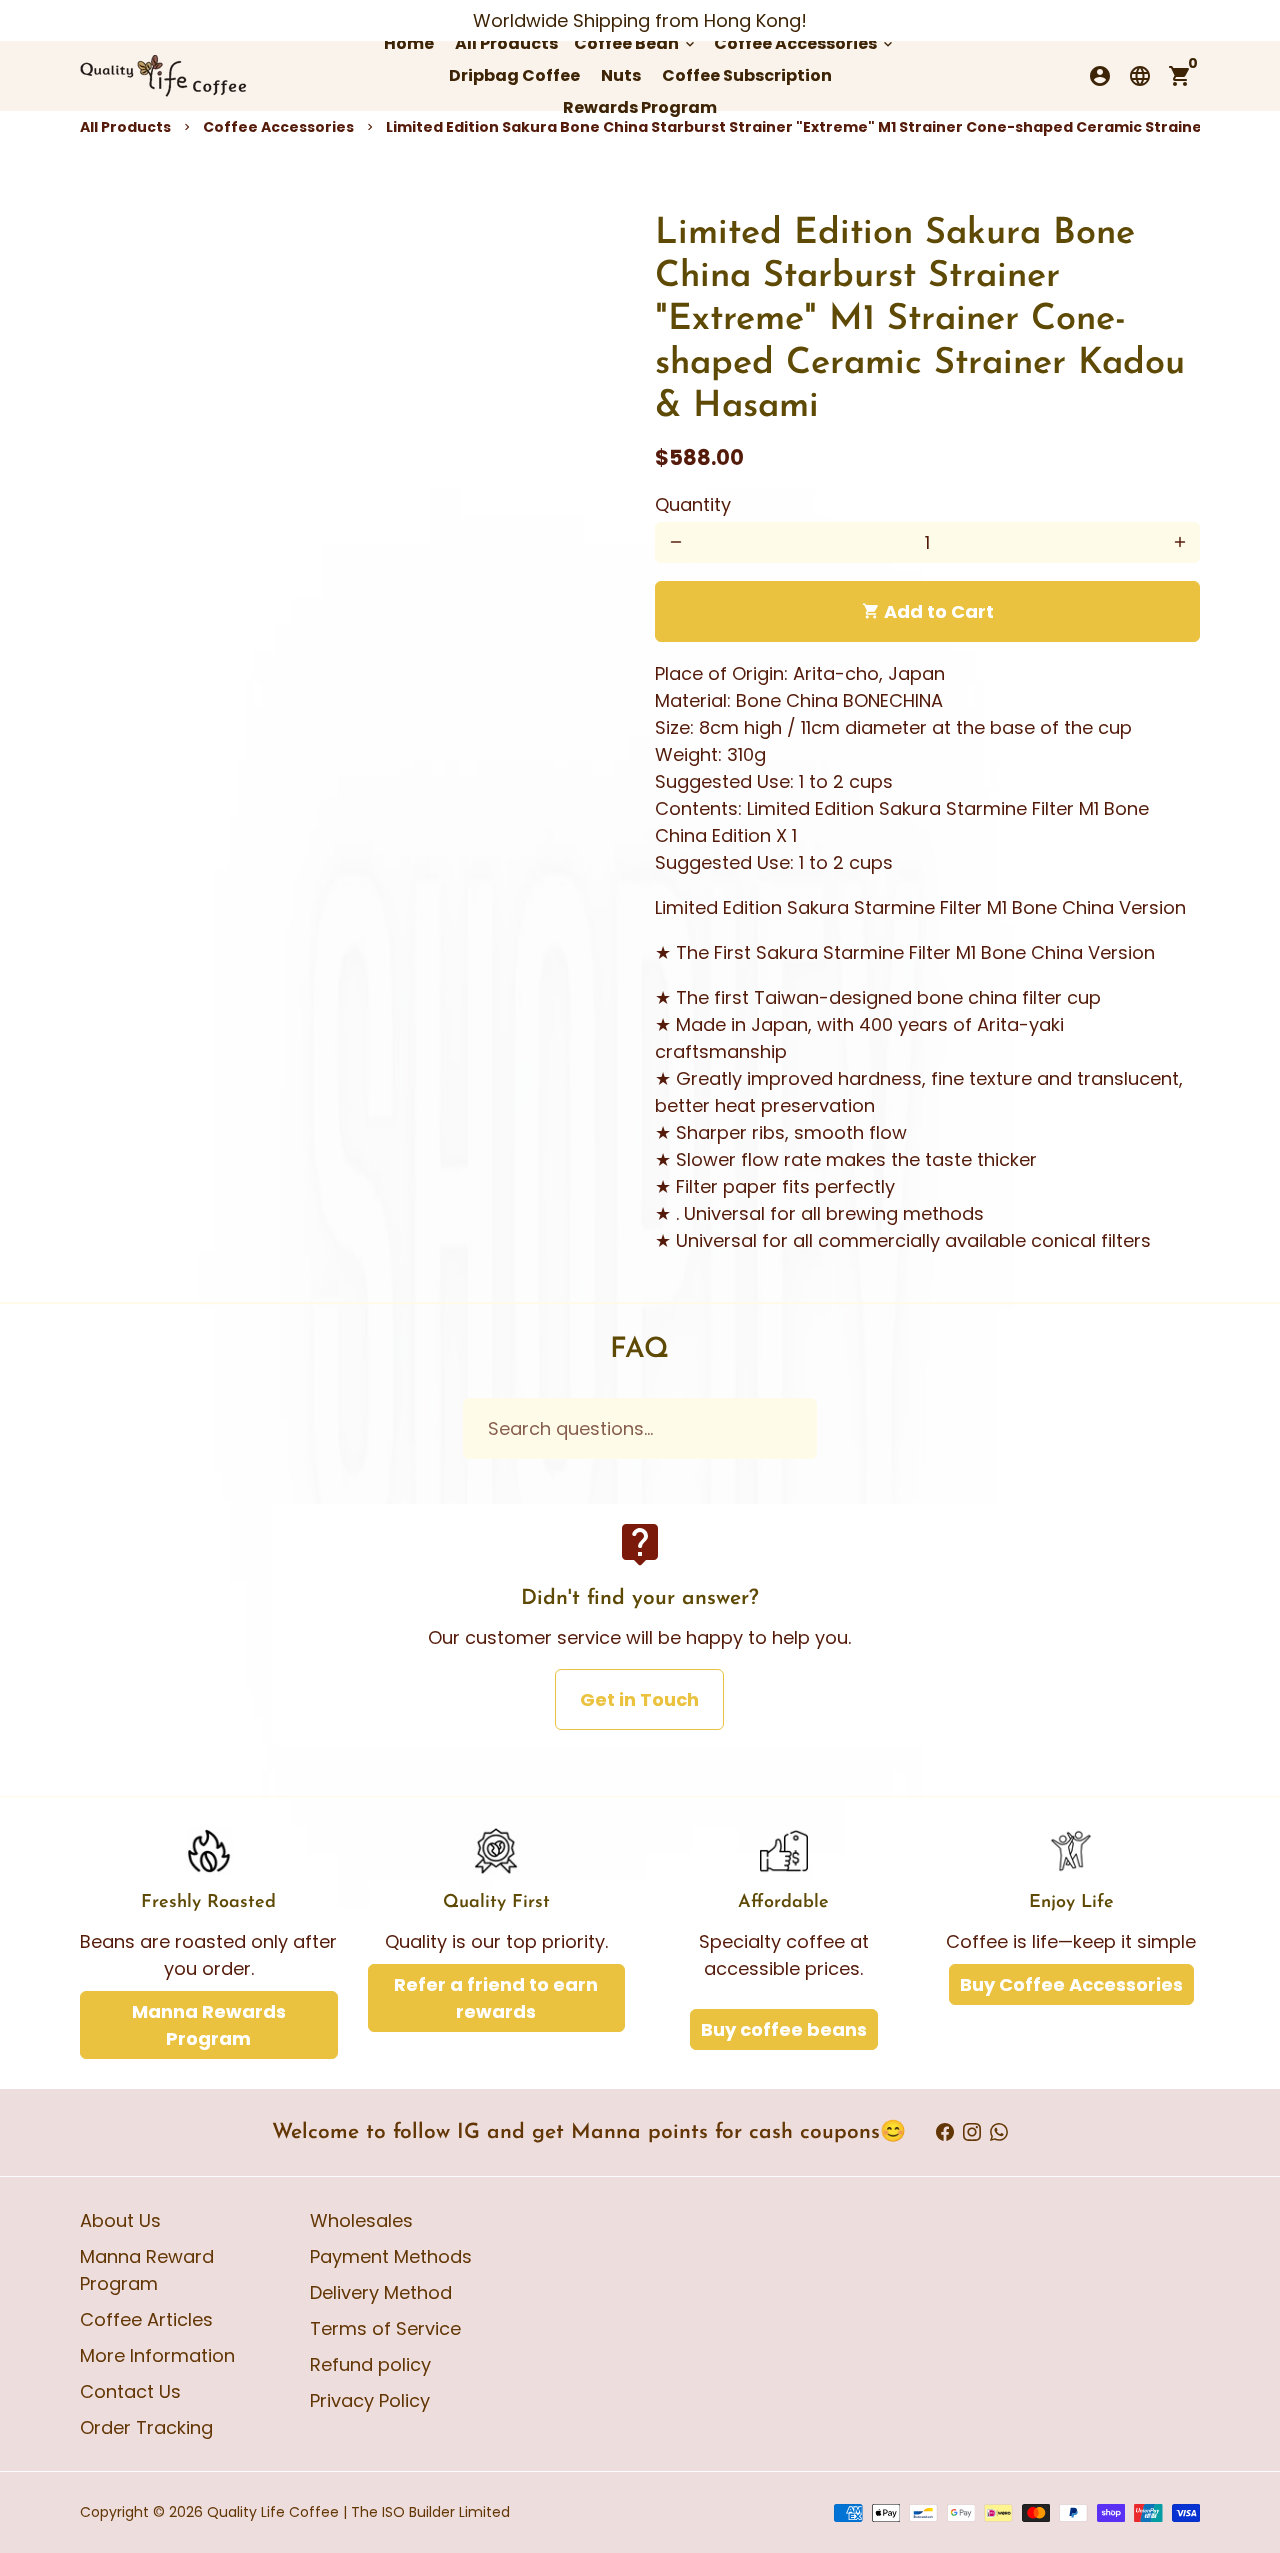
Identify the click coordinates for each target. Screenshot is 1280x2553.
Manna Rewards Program (209, 2025)
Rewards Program (640, 107)
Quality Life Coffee (273, 2512)
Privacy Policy (370, 2400)
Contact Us (130, 2391)
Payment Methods (391, 2256)
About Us (120, 2220)
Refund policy (370, 2364)
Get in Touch (639, 1699)
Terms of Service (385, 2328)
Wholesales (361, 2220)
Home (409, 43)
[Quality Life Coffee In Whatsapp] (999, 2132)
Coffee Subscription (747, 75)
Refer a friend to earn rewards (496, 1998)
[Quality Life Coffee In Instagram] (972, 2132)
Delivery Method (381, 2292)
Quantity (693, 504)
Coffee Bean (636, 43)
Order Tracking (146, 2427)
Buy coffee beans (784, 2029)
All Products (506, 43)
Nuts (621, 75)
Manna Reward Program (147, 2270)
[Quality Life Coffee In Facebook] (945, 2132)
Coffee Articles (146, 2319)
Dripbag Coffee (514, 75)
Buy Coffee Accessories (1071, 1984)
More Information (157, 2355)
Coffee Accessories (805, 43)
